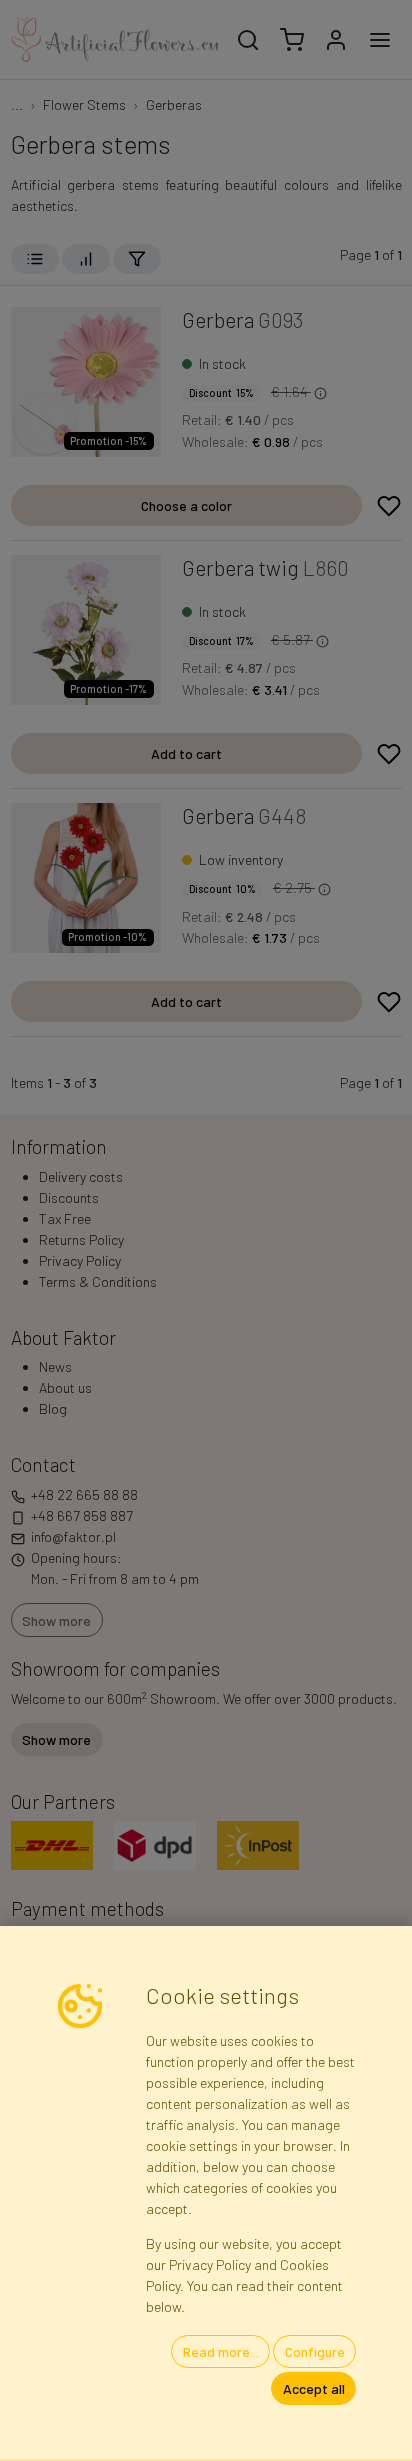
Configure (315, 2351)
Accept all (314, 2388)
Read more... (221, 2351)
